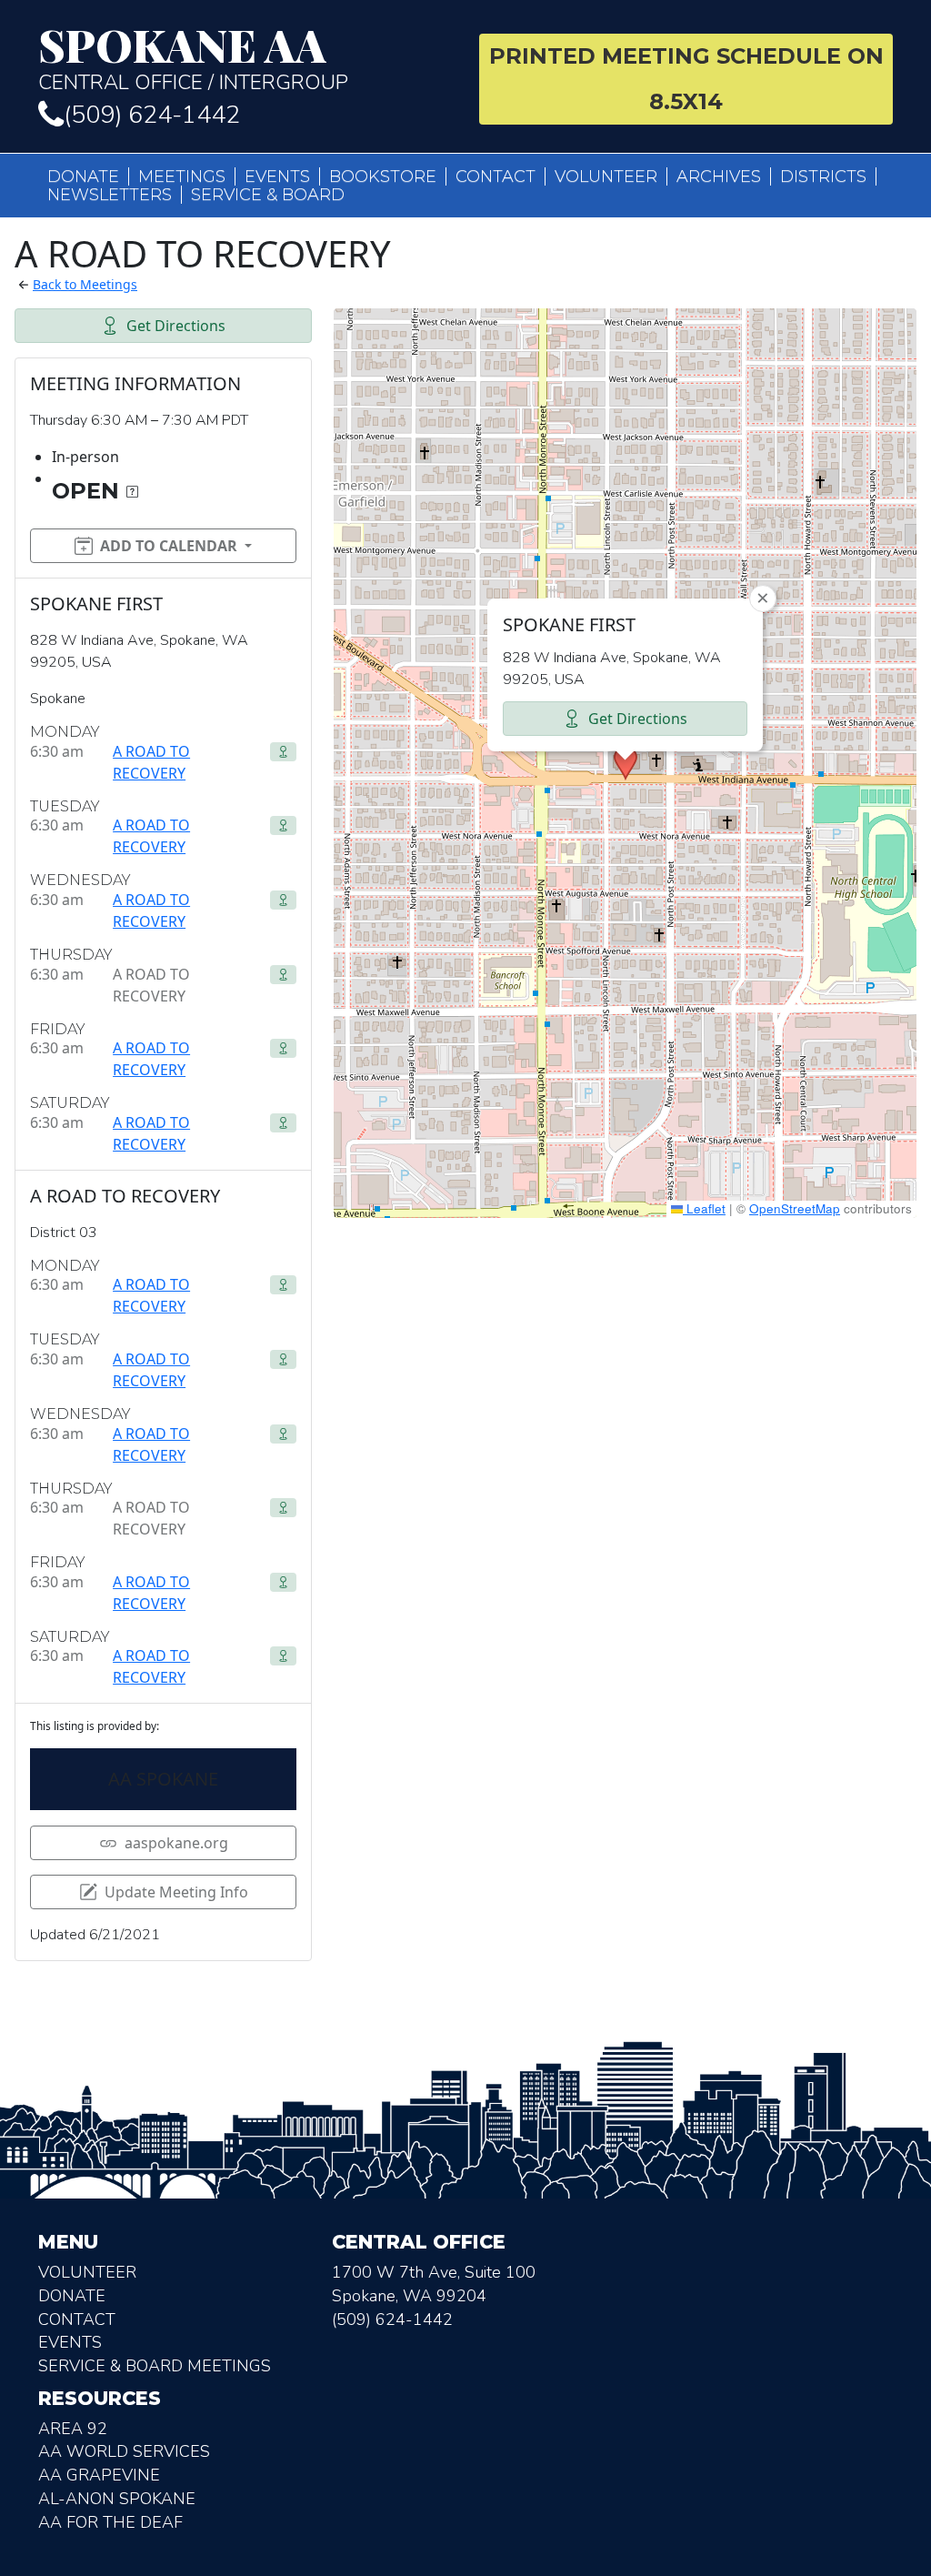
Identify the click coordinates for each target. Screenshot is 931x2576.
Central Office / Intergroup (193, 58)
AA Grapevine (99, 2475)
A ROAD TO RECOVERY (151, 762)
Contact (496, 176)
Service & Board (268, 195)
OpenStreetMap (795, 1208)
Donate (83, 176)
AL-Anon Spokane (117, 2499)
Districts (823, 176)
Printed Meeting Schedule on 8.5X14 (686, 79)
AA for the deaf (110, 2522)
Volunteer (606, 176)
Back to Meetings (85, 284)
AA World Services (124, 2451)
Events (277, 176)
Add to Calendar (169, 546)
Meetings (182, 176)
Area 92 (73, 2429)
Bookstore (383, 176)
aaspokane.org (176, 1843)
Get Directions (176, 326)
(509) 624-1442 (152, 115)
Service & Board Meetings (155, 2366)
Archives (719, 176)
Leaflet (704, 1208)
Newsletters (110, 195)
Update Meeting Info (176, 1892)
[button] (626, 763)
